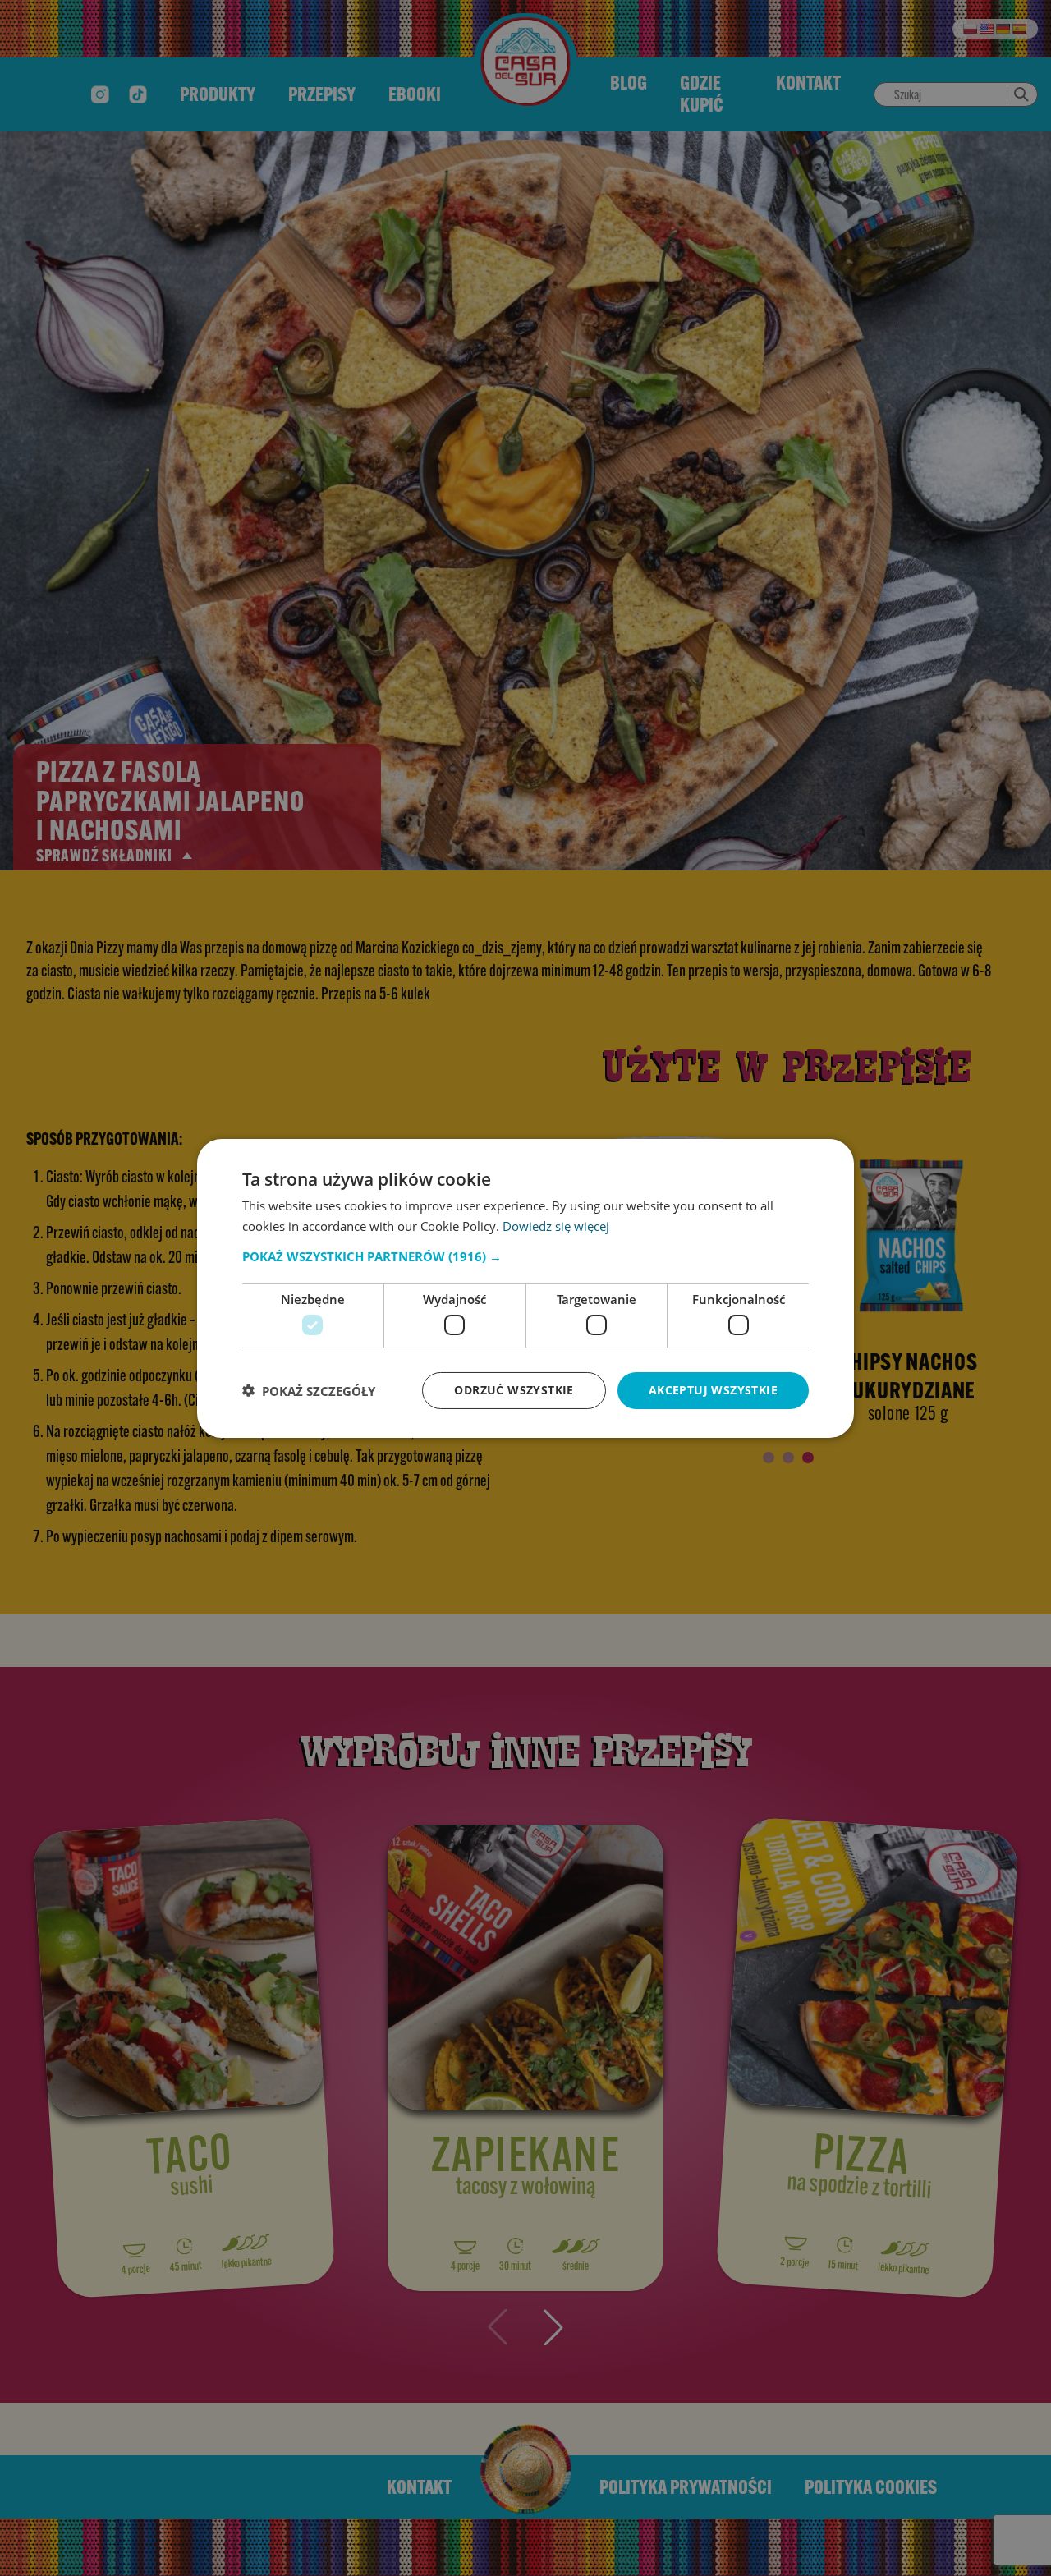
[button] (525, 1256)
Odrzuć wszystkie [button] (514, 1390)
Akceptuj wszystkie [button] (713, 1390)
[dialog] (525, 1288)
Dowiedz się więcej (556, 1226)
